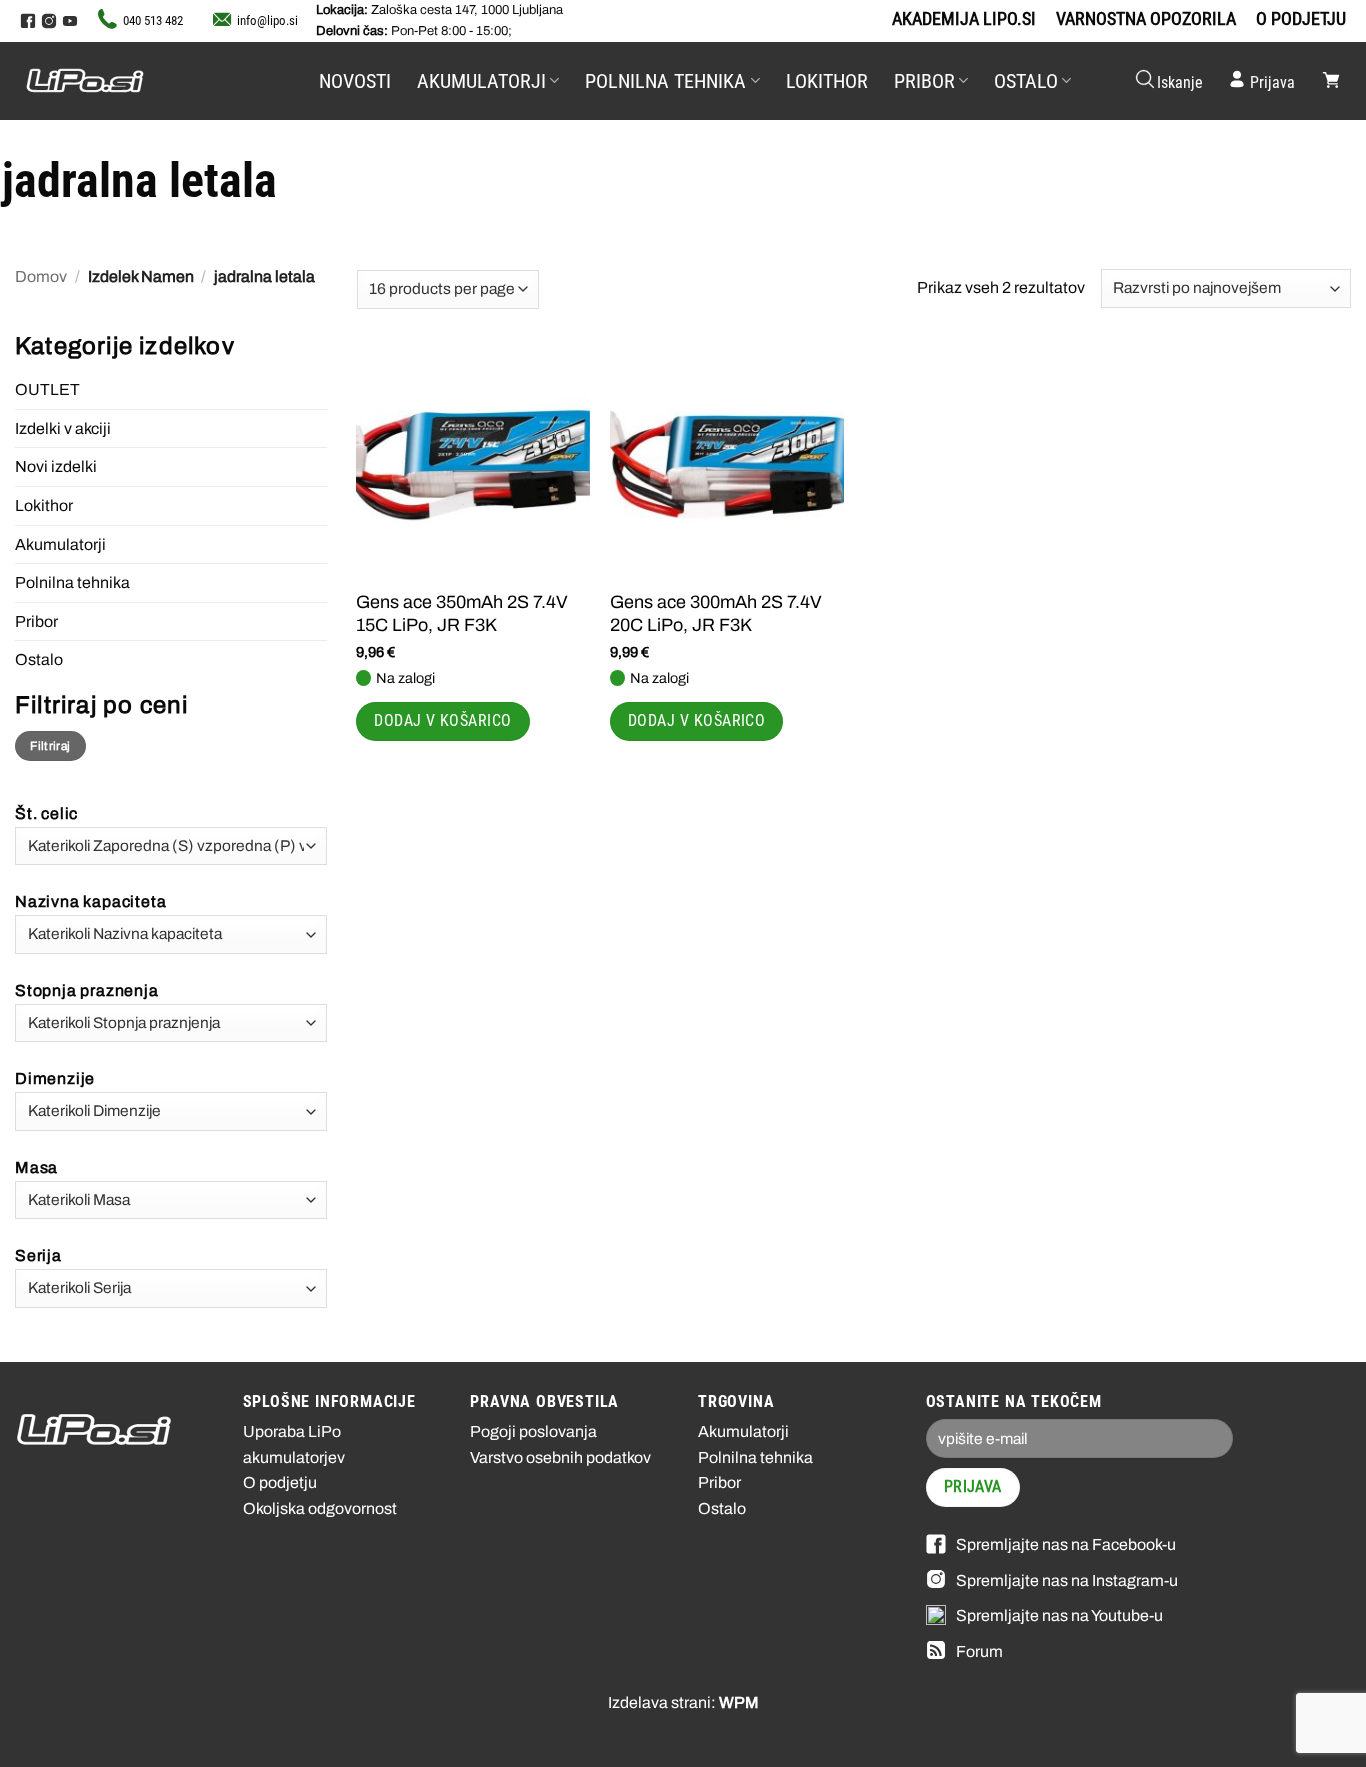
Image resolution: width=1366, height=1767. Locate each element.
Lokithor (827, 81)
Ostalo (1026, 81)
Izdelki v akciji (63, 428)
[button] (1168, 81)
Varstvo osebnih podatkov (560, 1457)
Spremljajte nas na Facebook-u (1066, 1544)
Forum (979, 1651)
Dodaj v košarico (442, 721)
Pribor (924, 81)
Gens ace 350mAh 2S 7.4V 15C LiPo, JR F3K (462, 613)
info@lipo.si (267, 20)
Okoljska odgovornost (320, 1508)
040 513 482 (153, 20)
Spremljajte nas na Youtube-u (1059, 1615)
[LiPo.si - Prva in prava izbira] (125, 80)
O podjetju (1301, 18)
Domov (41, 276)
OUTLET (47, 389)
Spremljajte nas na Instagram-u (1067, 1580)
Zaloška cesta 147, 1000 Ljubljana (439, 10)
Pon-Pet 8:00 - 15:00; (414, 31)
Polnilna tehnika (665, 81)
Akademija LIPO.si (964, 18)
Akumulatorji (481, 81)
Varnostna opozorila (1146, 18)
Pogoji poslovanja (533, 1431)
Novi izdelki (56, 466)
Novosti (355, 81)
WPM (739, 1702)
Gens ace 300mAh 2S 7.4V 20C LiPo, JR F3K (716, 613)
